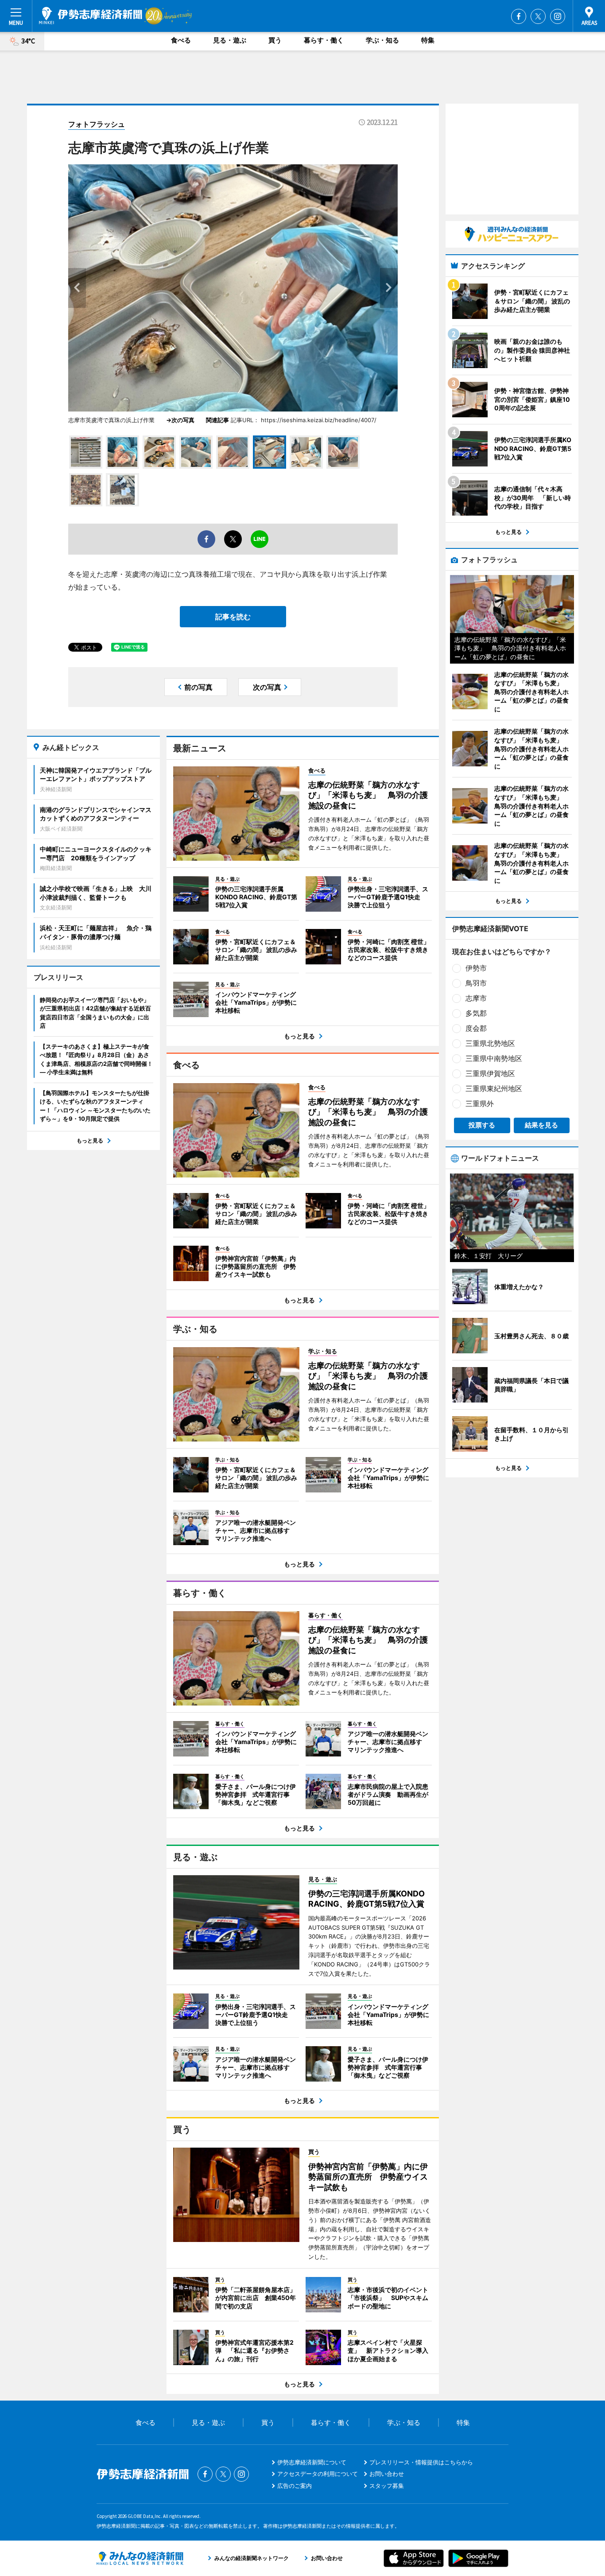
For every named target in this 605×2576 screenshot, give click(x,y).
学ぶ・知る (382, 40)
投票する (482, 1125)
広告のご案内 (295, 2486)
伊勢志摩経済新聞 (91, 16)
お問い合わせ (387, 2474)
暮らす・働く (324, 40)
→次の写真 (183, 420)
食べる (181, 40)
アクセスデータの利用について (318, 2474)
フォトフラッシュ (97, 124)
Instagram (558, 16)
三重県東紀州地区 (494, 1088)
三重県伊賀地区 (490, 1073)
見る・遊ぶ (230, 40)
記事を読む (233, 617)
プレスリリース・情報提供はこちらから (421, 2462)
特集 (428, 40)
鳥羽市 (476, 983)
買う (275, 40)
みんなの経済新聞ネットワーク (140, 2558)
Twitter (538, 16)
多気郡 (476, 1013)
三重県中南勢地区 (494, 1058)
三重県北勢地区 (490, 1043)
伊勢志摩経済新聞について (312, 2462)
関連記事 (217, 420)
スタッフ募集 (387, 2486)
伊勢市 (476, 968)
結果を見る (541, 1125)
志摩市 (476, 998)
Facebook (519, 16)
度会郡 (476, 1028)
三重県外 (480, 1103)
